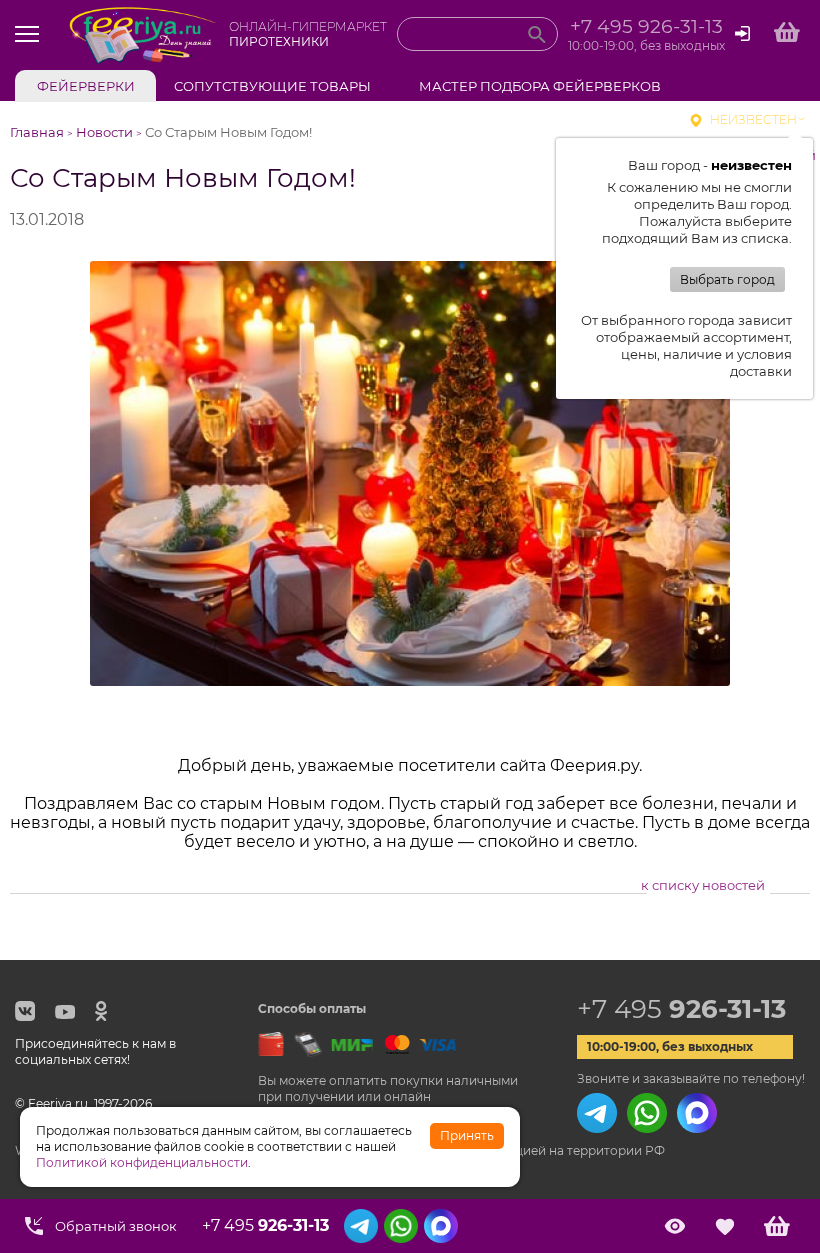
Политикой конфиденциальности (142, 1162)
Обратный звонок (116, 1226)
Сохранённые (724, 1226)
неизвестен (753, 119)
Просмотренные (674, 1226)
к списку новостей (703, 885)
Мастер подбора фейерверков (540, 86)
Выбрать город (727, 279)
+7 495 (681, 1009)
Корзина (777, 1226)
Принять (467, 1135)
